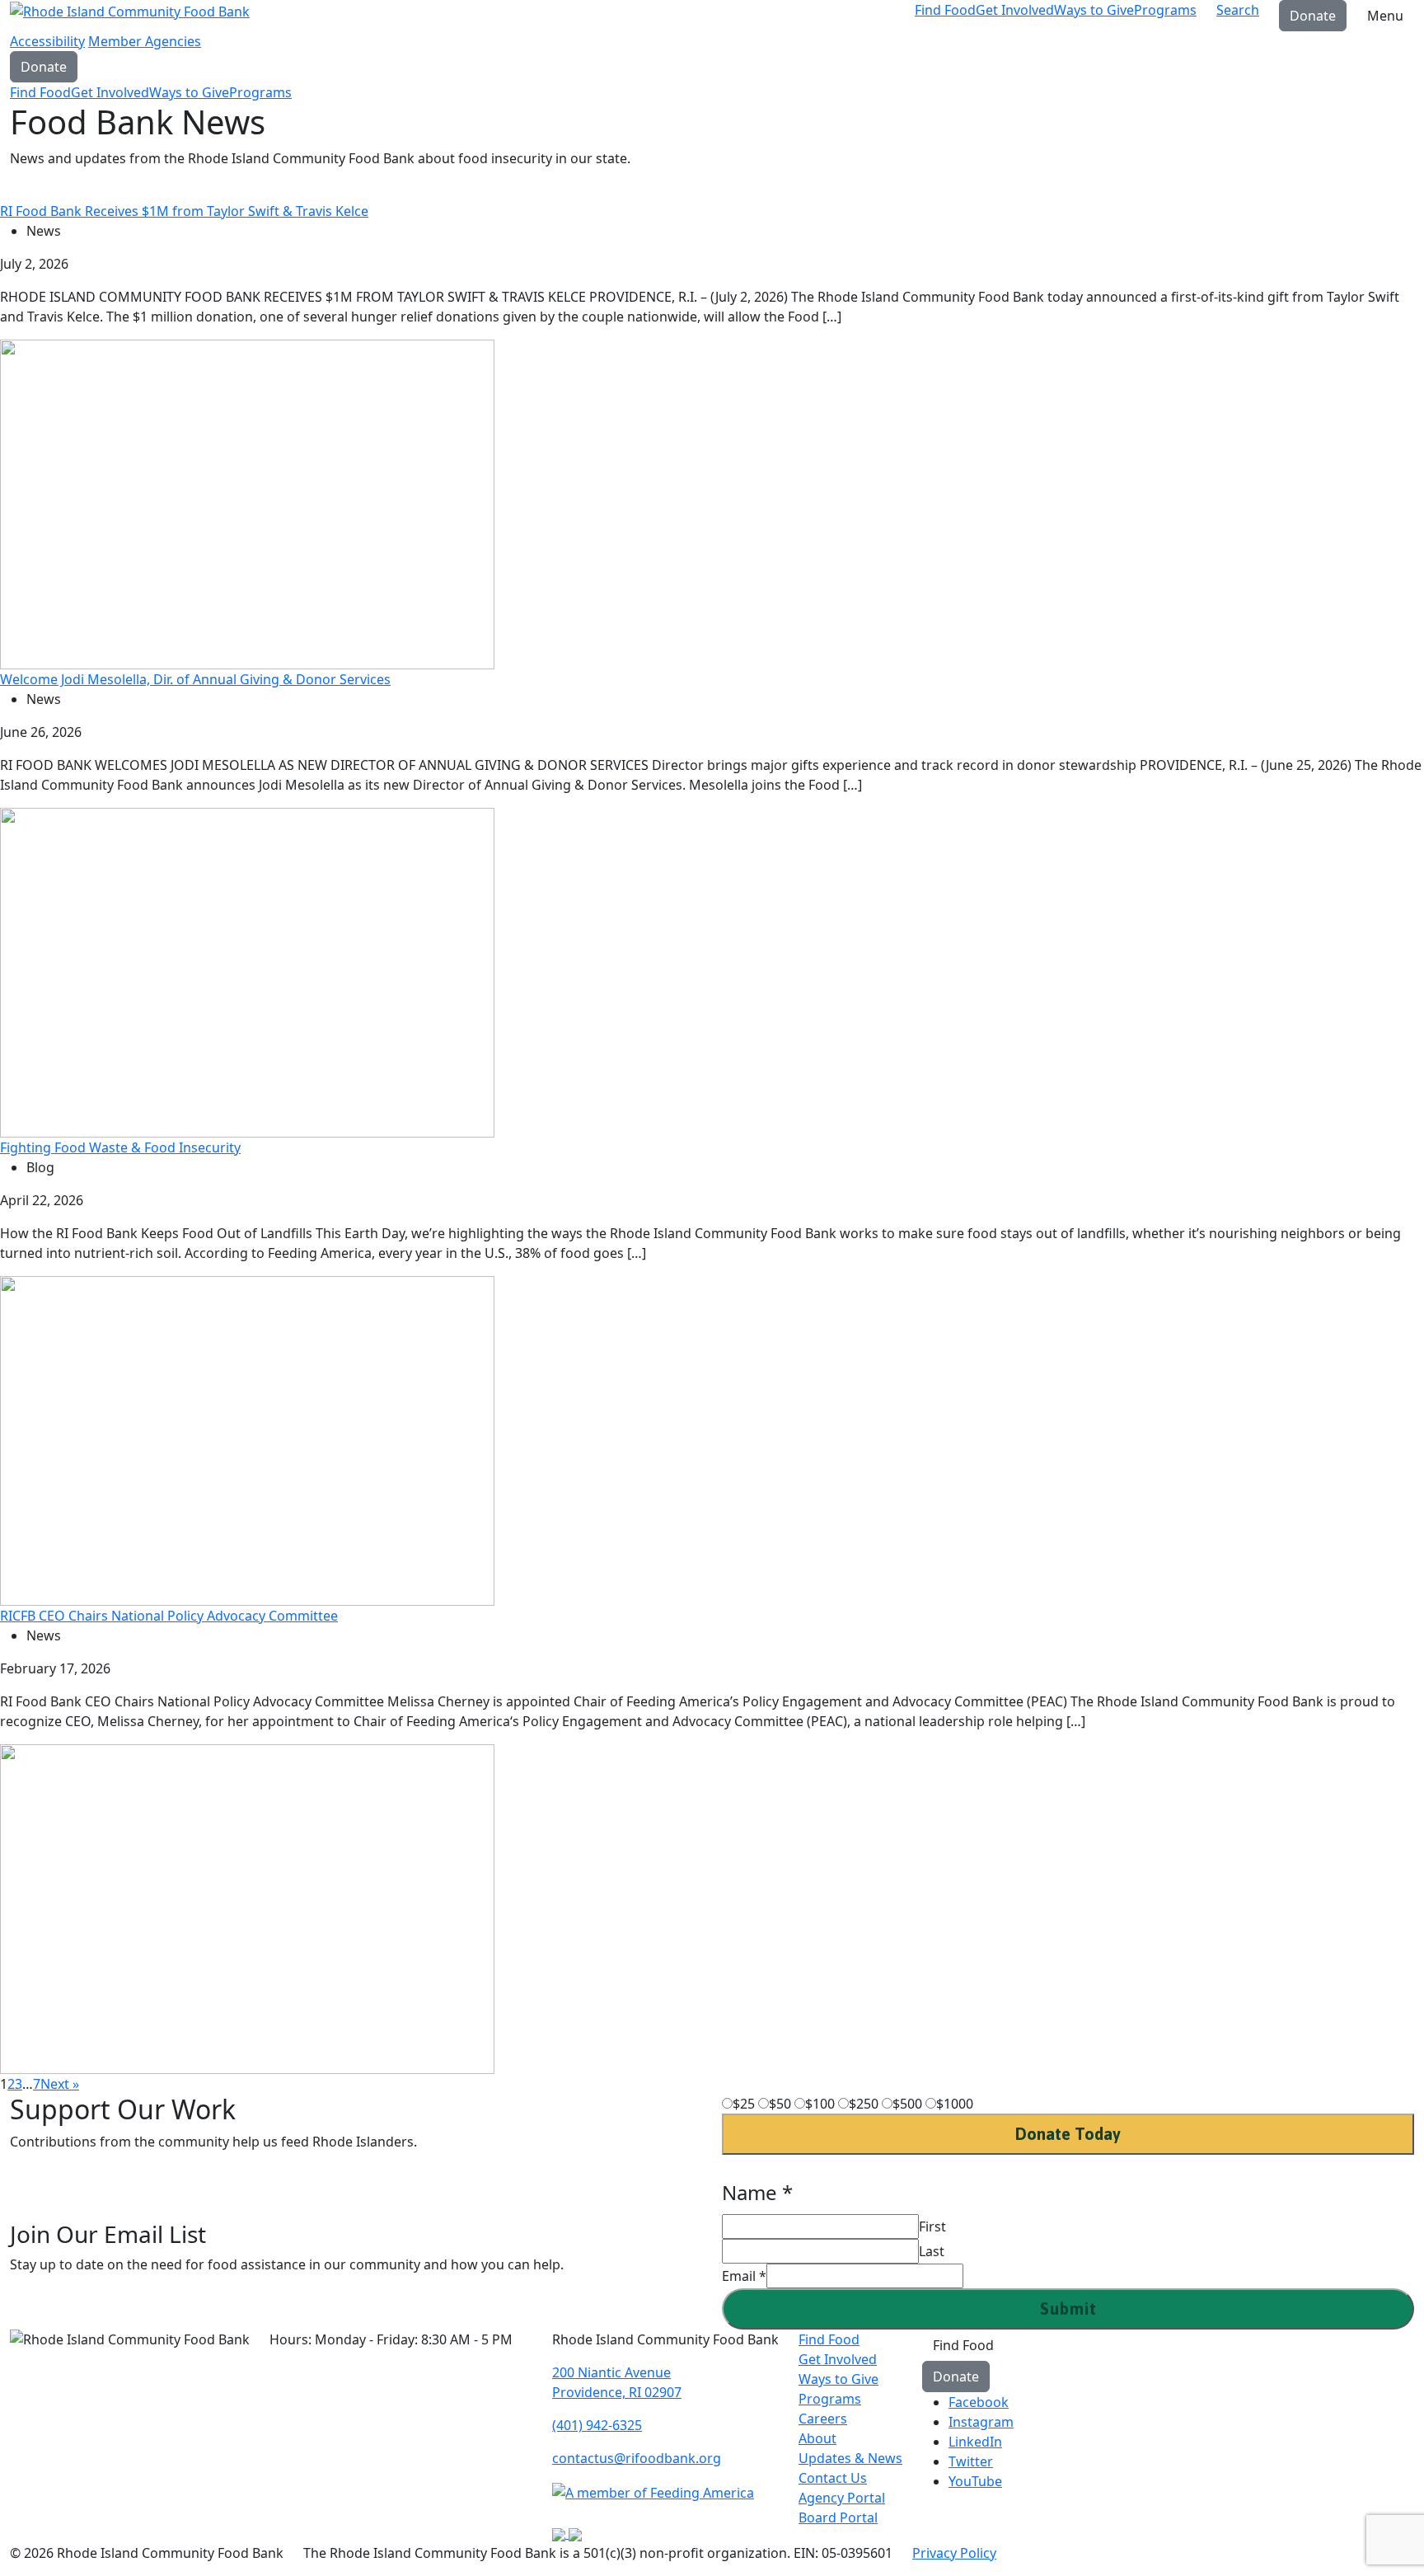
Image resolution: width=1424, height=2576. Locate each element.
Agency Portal (842, 2498)
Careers (823, 2419)
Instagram (981, 2422)
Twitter (971, 2461)
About (817, 2438)
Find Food (945, 10)
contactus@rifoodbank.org (637, 2458)
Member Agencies (145, 41)
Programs (1165, 10)
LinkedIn (975, 2442)
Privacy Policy (954, 2553)
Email (744, 2276)
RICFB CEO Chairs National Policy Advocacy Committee (169, 1616)
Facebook (979, 2402)
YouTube (975, 2481)
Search (1238, 10)
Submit (1068, 2309)
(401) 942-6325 (597, 2425)
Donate (1313, 16)
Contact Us (833, 2478)
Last (932, 2251)
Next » (60, 2084)
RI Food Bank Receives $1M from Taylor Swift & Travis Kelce (184, 211)
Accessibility (47, 41)
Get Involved (1015, 10)
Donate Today (1068, 2134)
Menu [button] (1385, 16)
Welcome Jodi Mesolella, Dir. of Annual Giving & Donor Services (195, 679)
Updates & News (850, 2458)
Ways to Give (1094, 10)
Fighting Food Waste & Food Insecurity (120, 1147)
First (932, 2226)
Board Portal (838, 2517)
